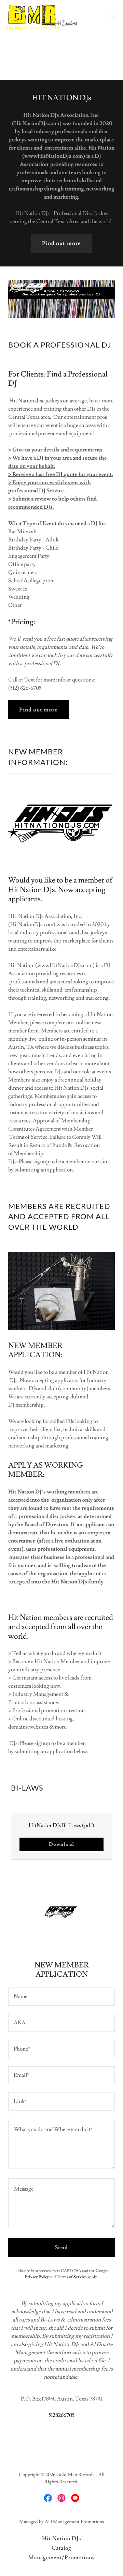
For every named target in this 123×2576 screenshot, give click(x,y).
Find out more (61, 243)
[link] (41, 16)
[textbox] (61, 1997)
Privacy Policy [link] (37, 2277)
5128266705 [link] (61, 2415)
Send (61, 2248)
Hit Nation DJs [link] (61, 2539)
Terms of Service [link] (72, 2277)
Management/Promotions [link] (61, 2558)
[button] (113, 16)
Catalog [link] (61, 2548)
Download (61, 1844)
